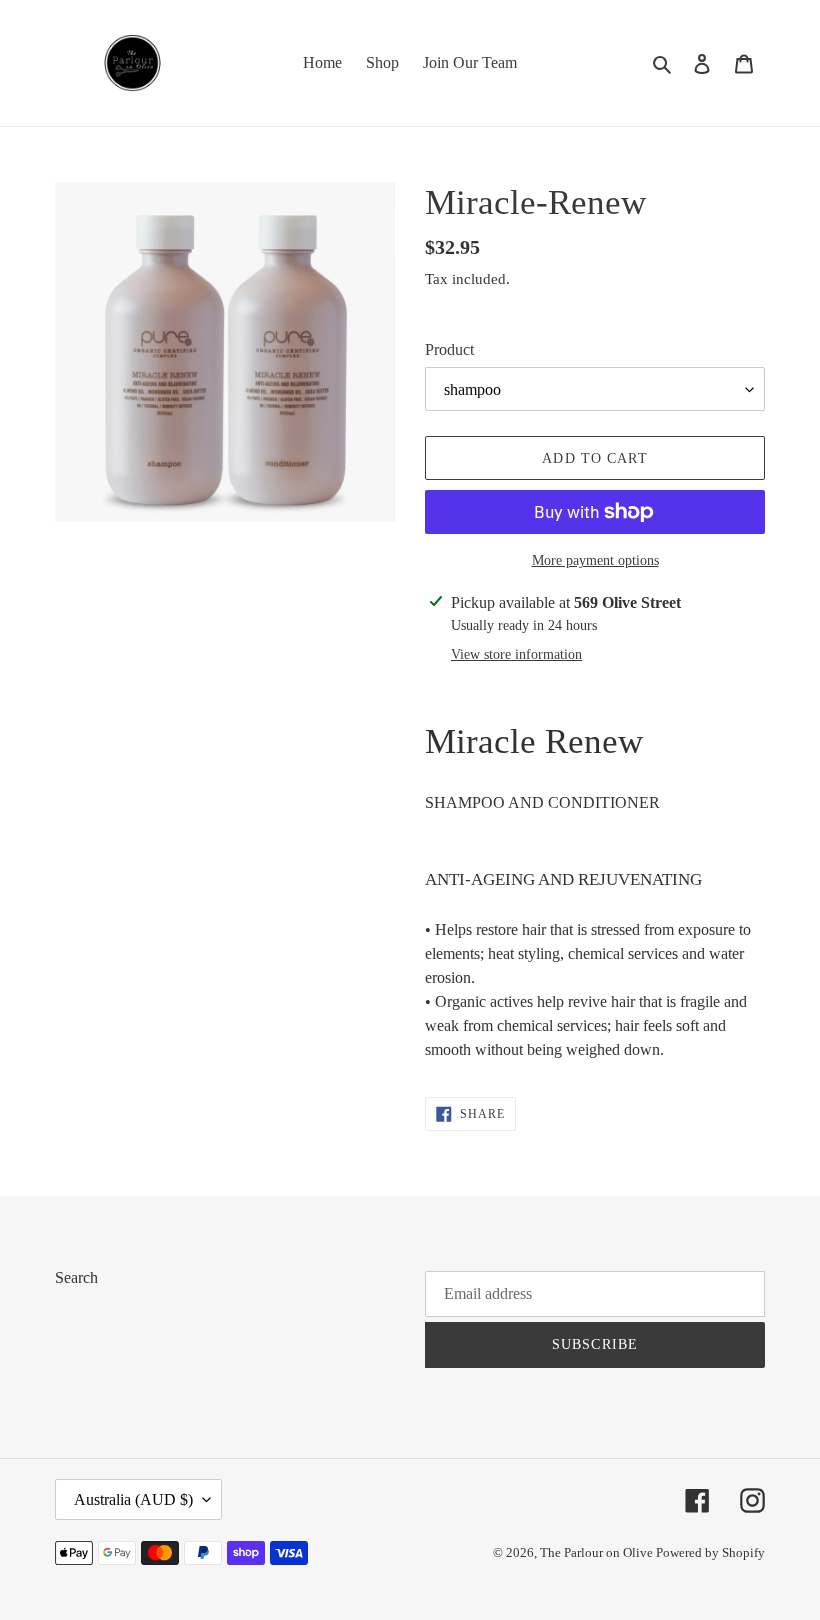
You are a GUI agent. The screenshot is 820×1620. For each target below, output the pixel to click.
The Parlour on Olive (598, 1552)
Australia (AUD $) (133, 1499)
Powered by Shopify (710, 1552)
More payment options (595, 560)
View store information (516, 654)
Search (76, 1277)
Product (449, 349)
